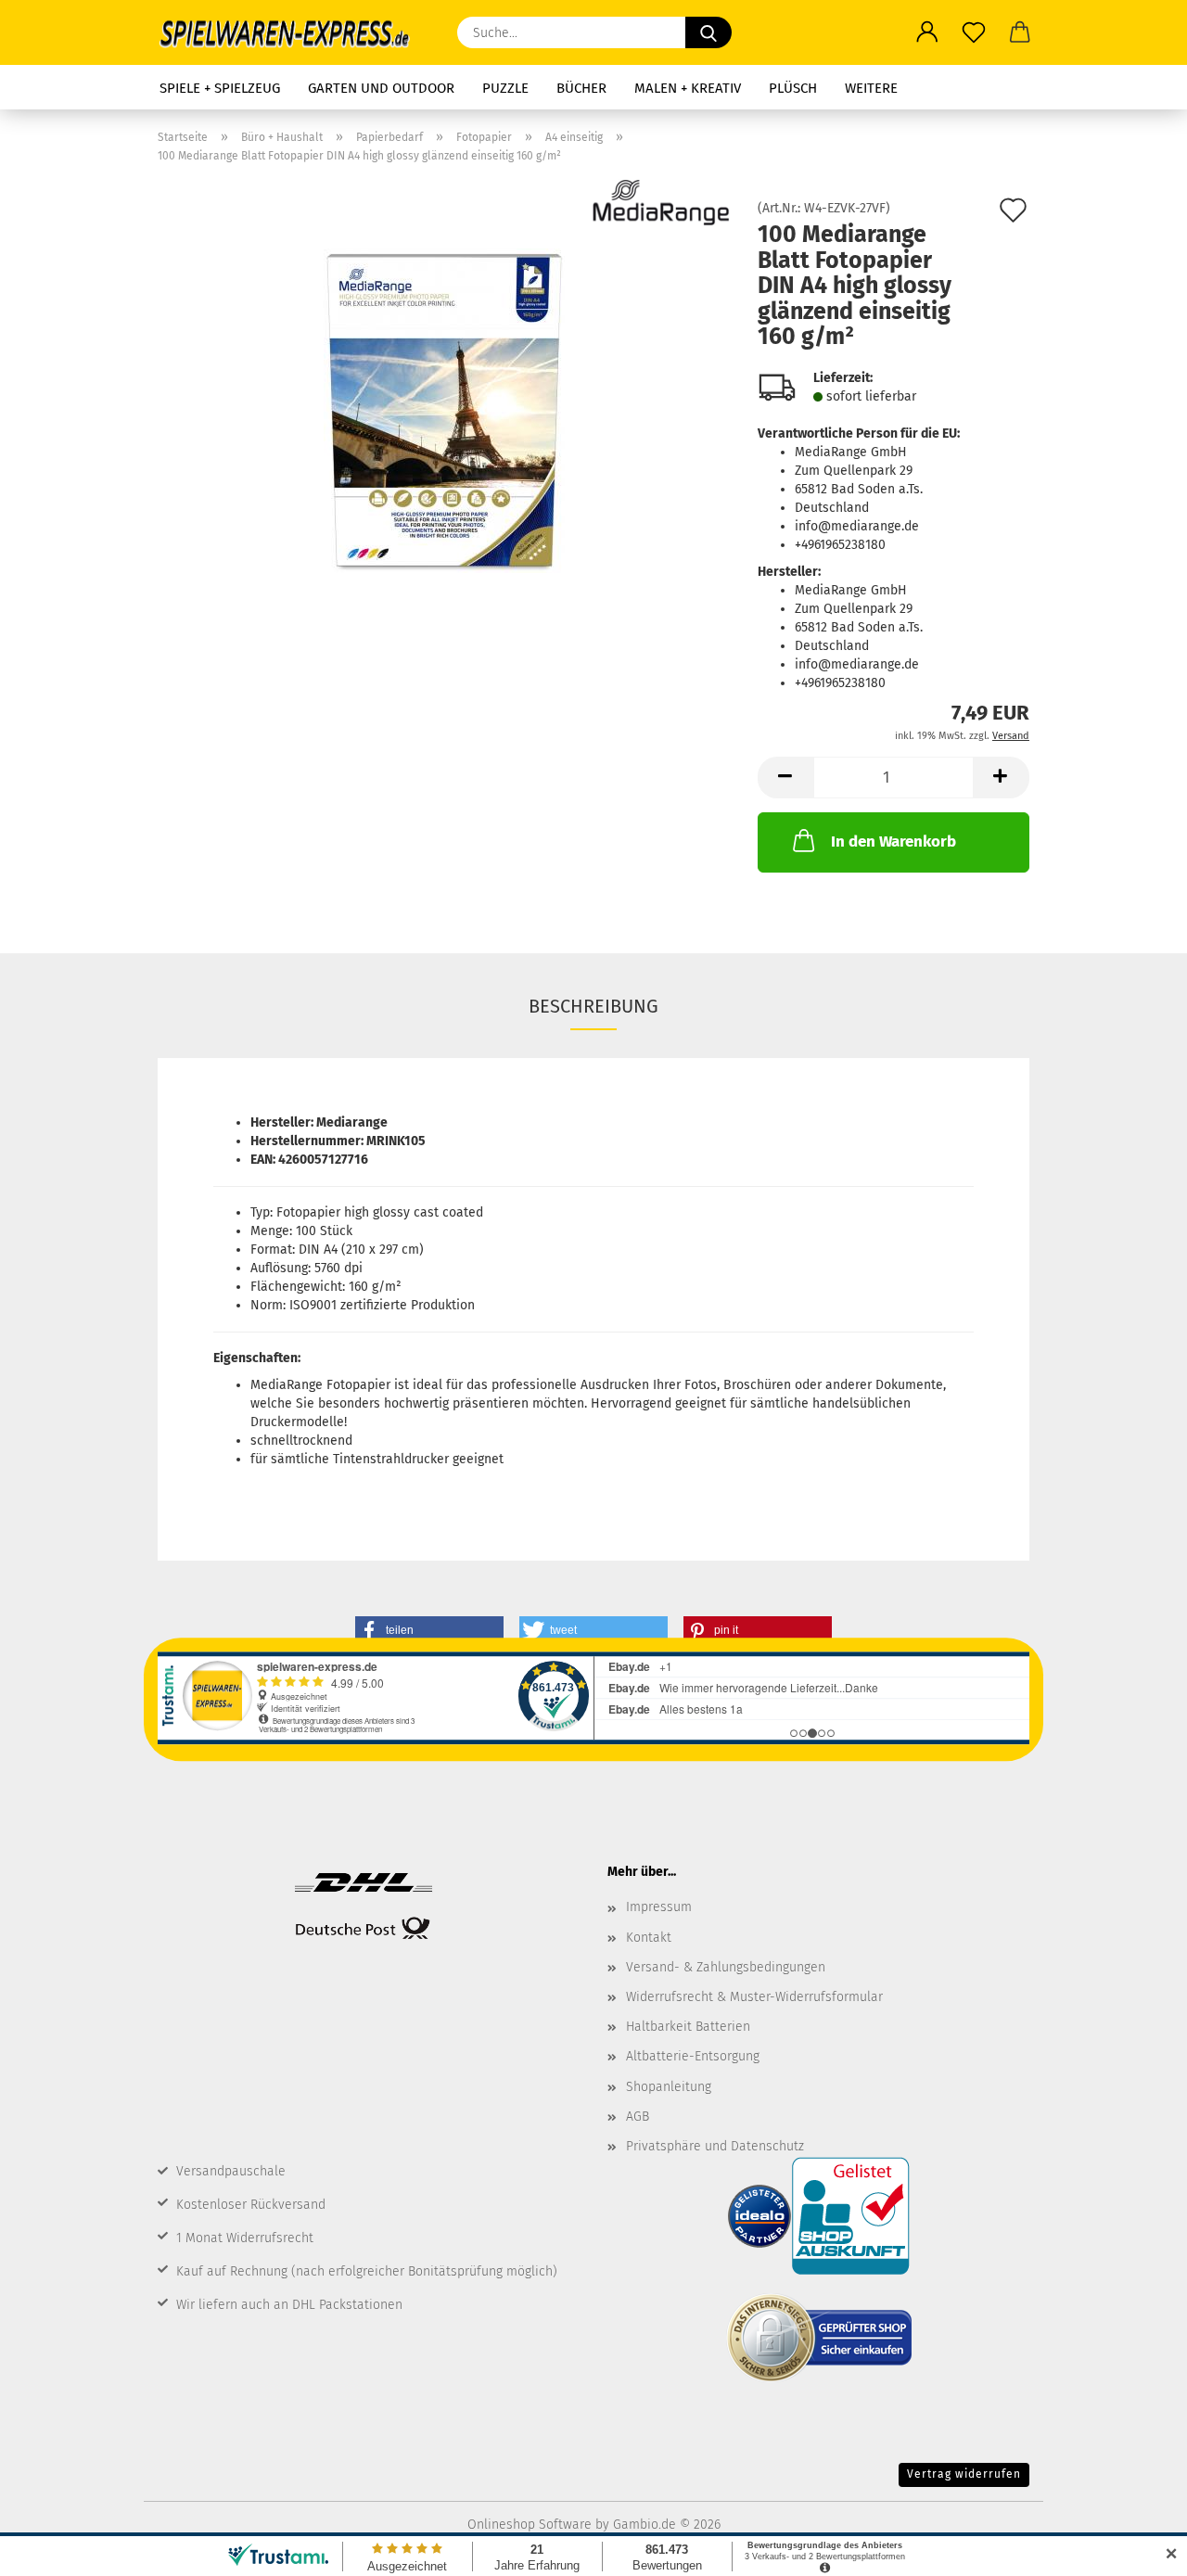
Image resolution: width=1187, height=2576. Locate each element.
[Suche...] (708, 32)
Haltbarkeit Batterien (688, 2027)
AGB (638, 2117)
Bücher (581, 88)
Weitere (871, 88)
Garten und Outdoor (381, 88)
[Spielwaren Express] (294, 32)
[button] (927, 32)
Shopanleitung (669, 2087)
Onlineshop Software (530, 2525)
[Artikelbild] (444, 410)
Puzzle (505, 88)
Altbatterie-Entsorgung (693, 2056)
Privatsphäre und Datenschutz (715, 2146)
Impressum (659, 1907)
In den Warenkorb (893, 842)
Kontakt (649, 1938)
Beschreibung (593, 1006)
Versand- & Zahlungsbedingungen (726, 1967)
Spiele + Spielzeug (220, 88)
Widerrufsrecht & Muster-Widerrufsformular (754, 1997)
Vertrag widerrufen (964, 2474)
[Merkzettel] (974, 32)
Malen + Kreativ (688, 88)
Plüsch (793, 88)
